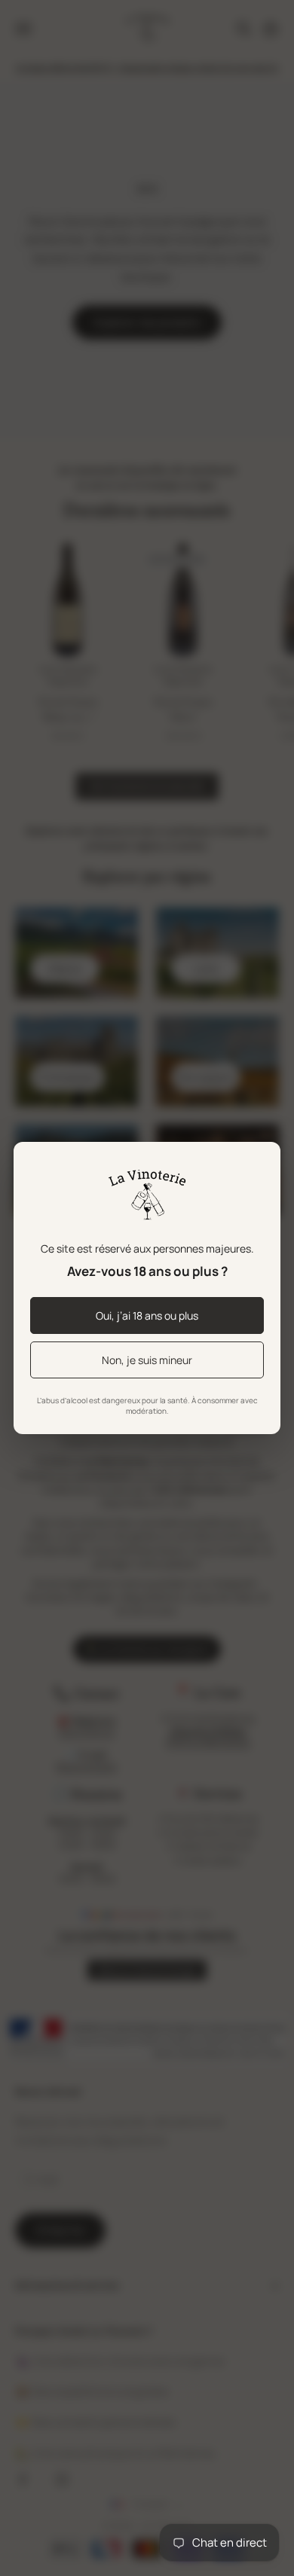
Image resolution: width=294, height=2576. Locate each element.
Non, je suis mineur (147, 1360)
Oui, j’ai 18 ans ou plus (147, 1315)
